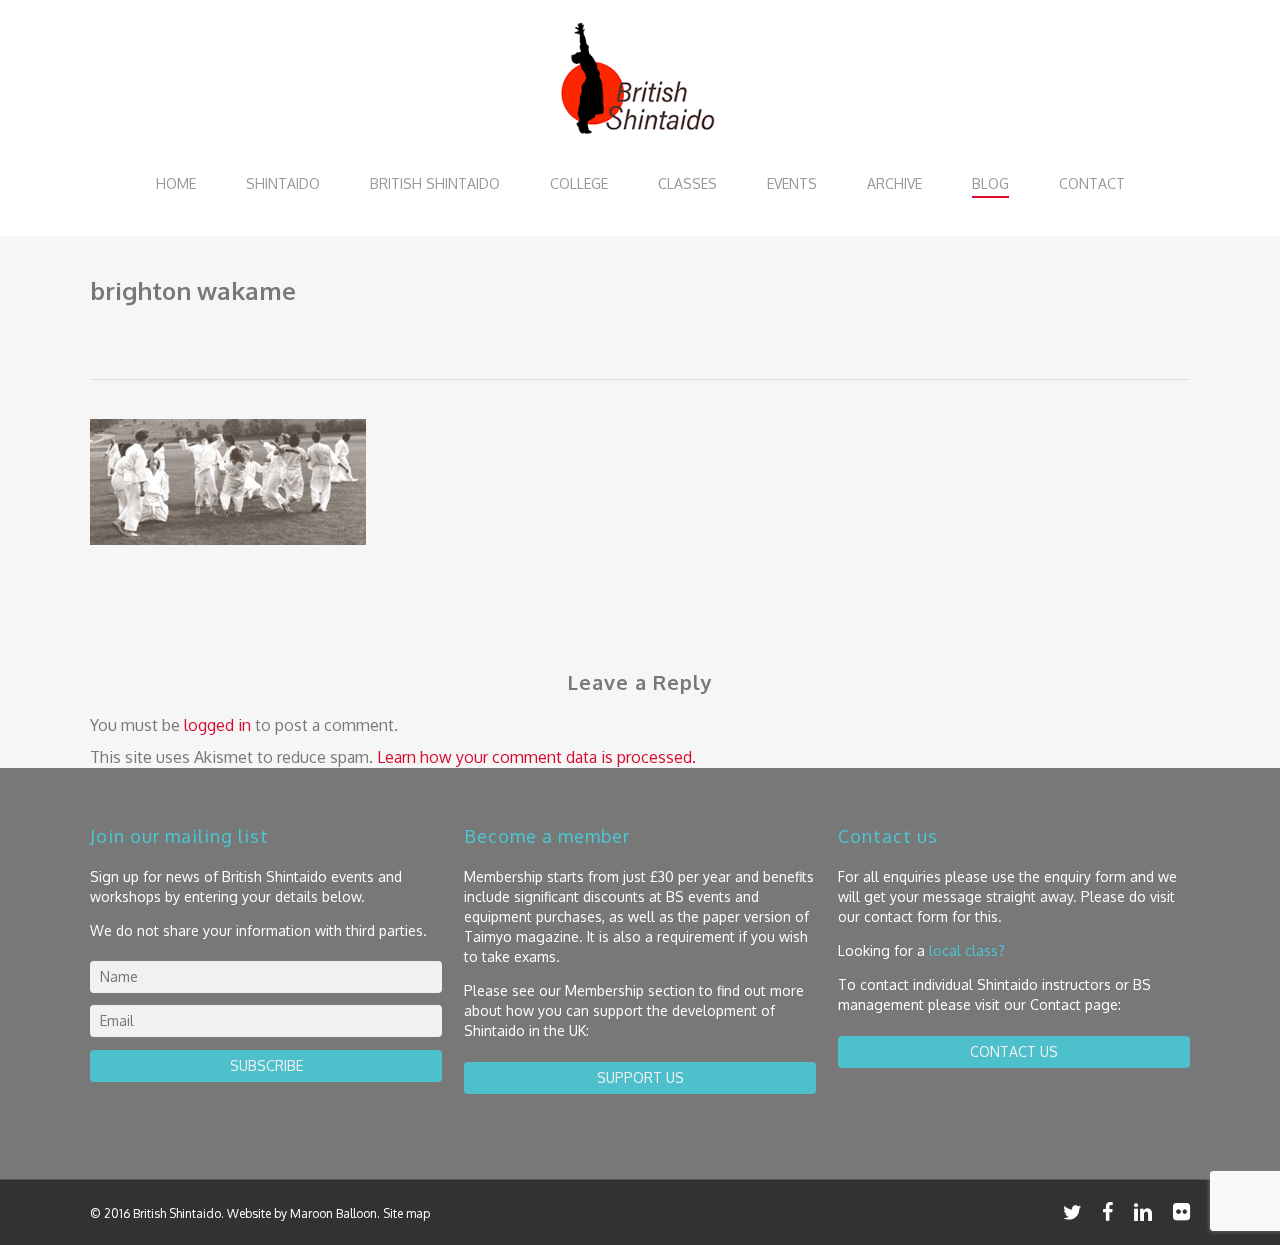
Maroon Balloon (333, 1213)
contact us (1014, 1051)
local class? (967, 950)
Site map (406, 1213)
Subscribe (266, 1065)
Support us (640, 1077)
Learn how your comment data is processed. (536, 757)
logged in (217, 725)
